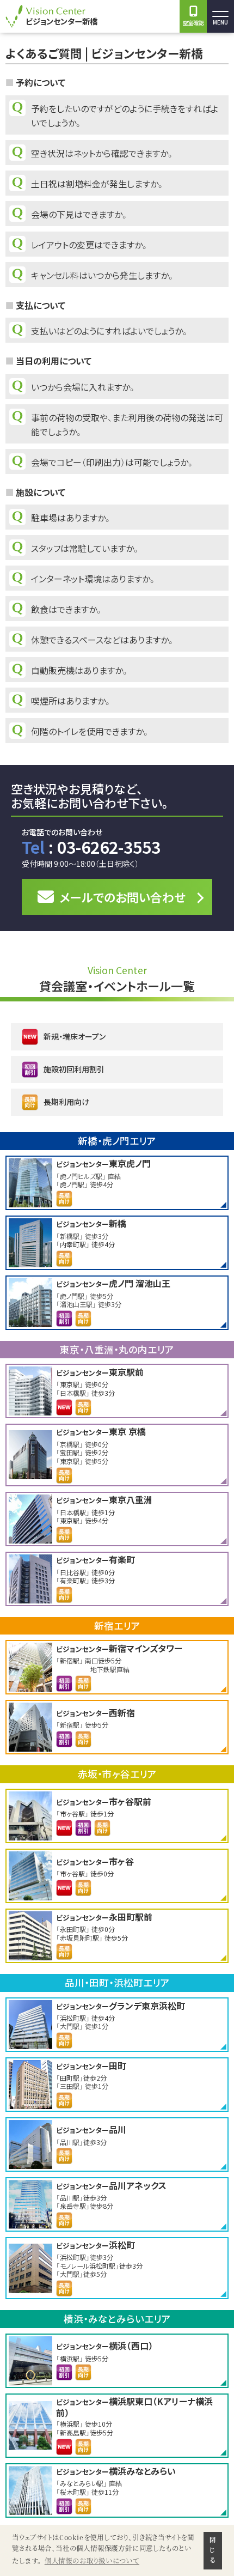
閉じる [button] (213, 2550)
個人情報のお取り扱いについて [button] (92, 2561)
